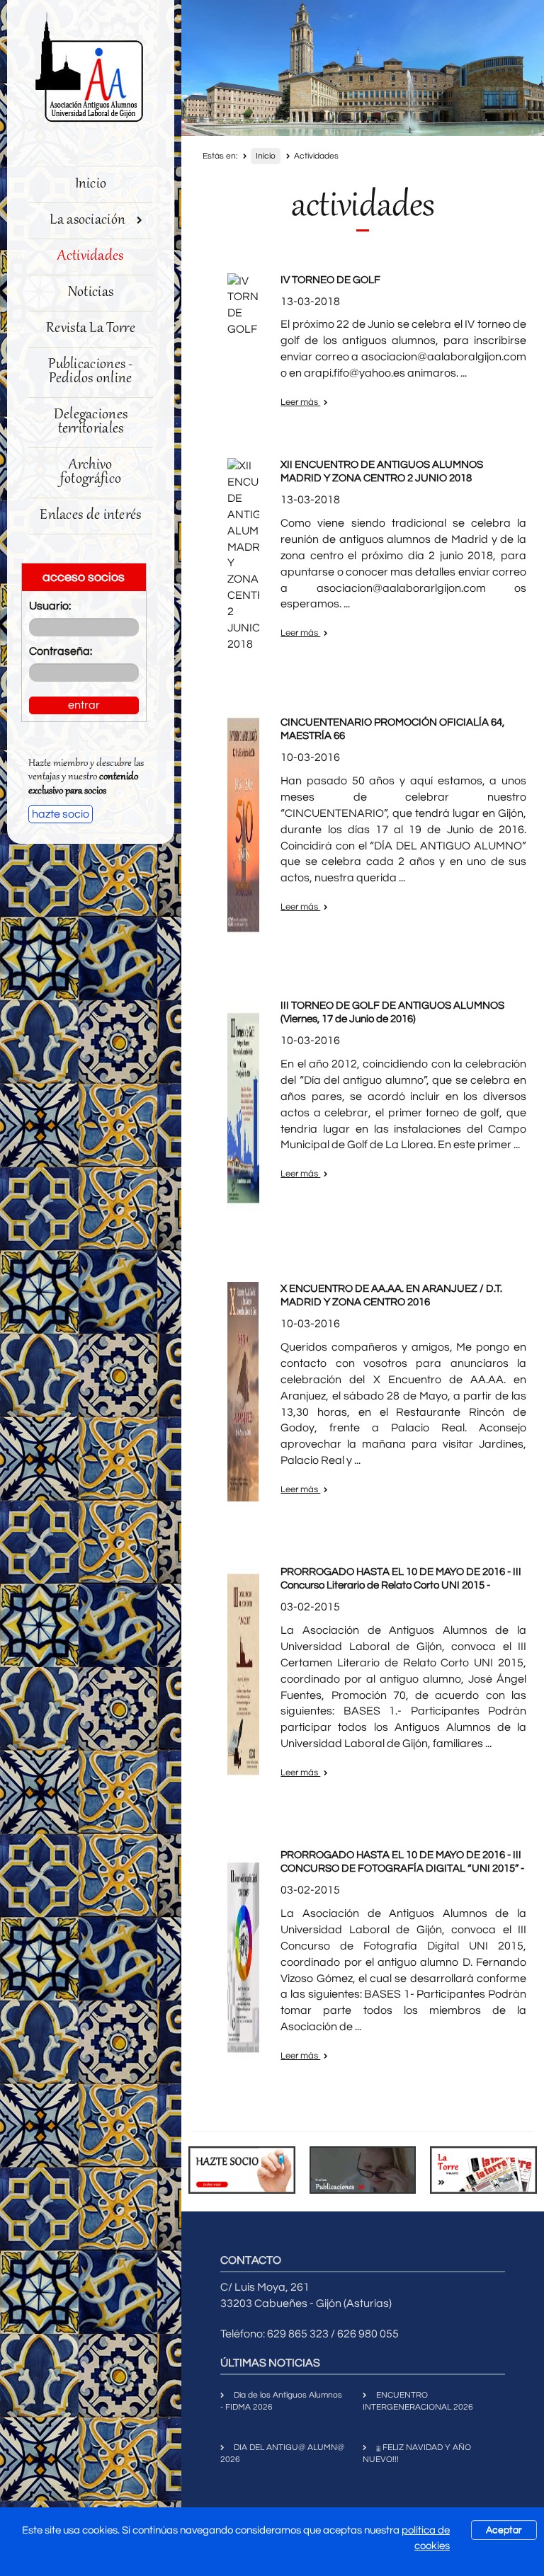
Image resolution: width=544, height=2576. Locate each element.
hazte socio (61, 814)
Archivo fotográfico (91, 473)
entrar (84, 705)
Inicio (91, 184)
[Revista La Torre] (483, 2170)
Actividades (90, 257)
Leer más (300, 402)
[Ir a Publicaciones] (363, 2170)
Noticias (91, 293)
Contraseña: (61, 651)
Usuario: (50, 606)
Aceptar (504, 2530)
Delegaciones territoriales (91, 422)
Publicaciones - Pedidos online (91, 372)
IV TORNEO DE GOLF (330, 280)
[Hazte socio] (242, 2170)
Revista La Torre (91, 329)
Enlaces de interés (90, 516)
